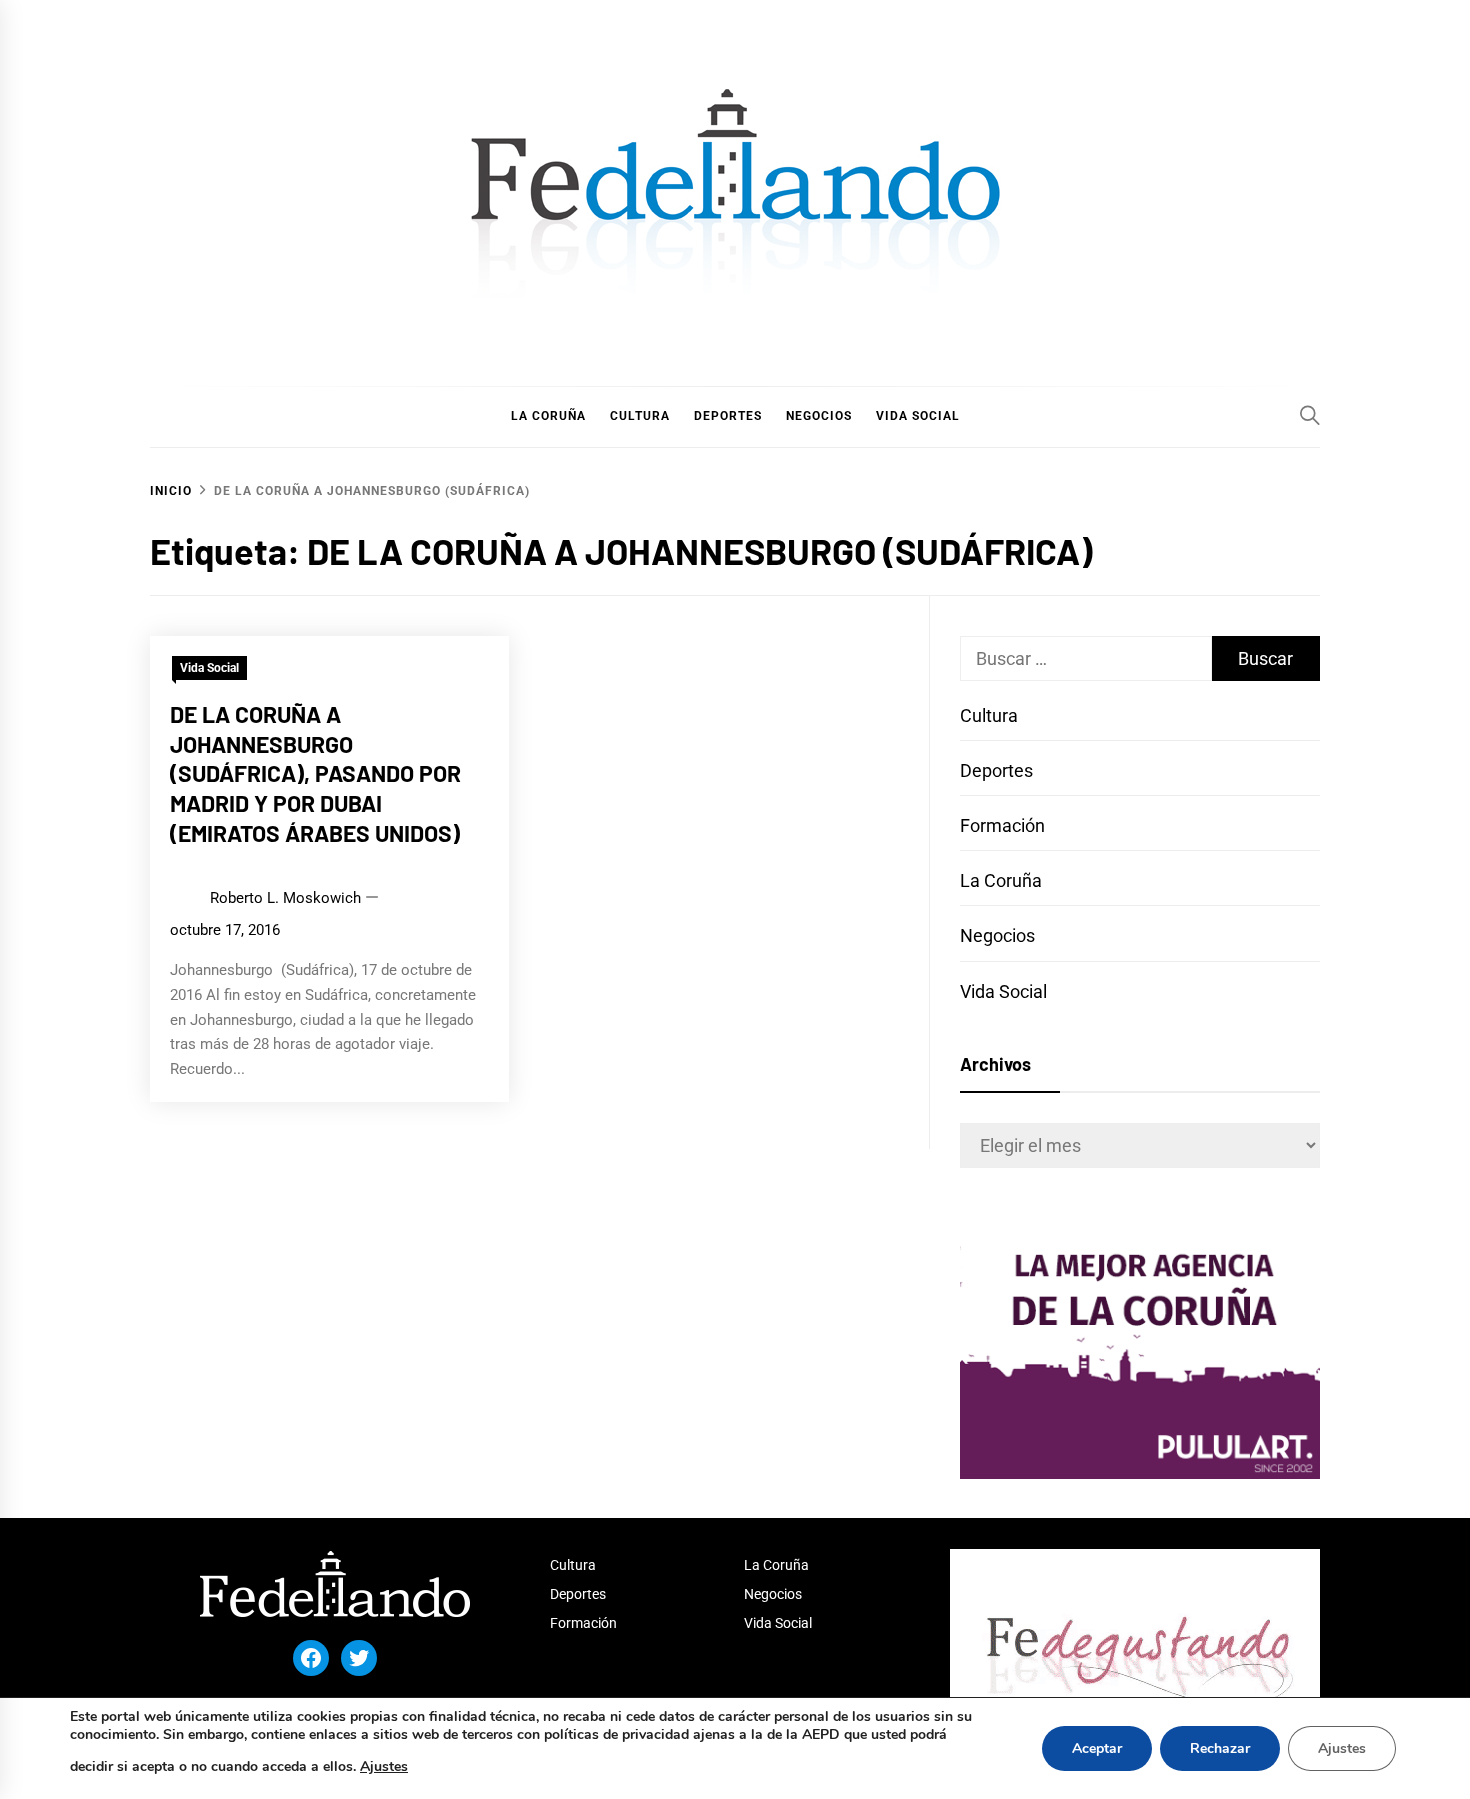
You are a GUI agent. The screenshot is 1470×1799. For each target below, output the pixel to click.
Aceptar (1097, 1748)
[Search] (1310, 415)
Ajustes (384, 1766)
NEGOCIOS (819, 416)
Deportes (996, 770)
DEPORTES (728, 416)
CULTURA (640, 416)
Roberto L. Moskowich (285, 898)
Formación (1002, 825)
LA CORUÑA (548, 416)
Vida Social (209, 668)
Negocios (997, 935)
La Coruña (1001, 880)
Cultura (989, 715)
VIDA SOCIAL (918, 416)
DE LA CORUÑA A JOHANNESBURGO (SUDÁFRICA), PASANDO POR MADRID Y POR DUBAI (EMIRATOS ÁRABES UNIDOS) (315, 773)
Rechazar (1220, 1748)
